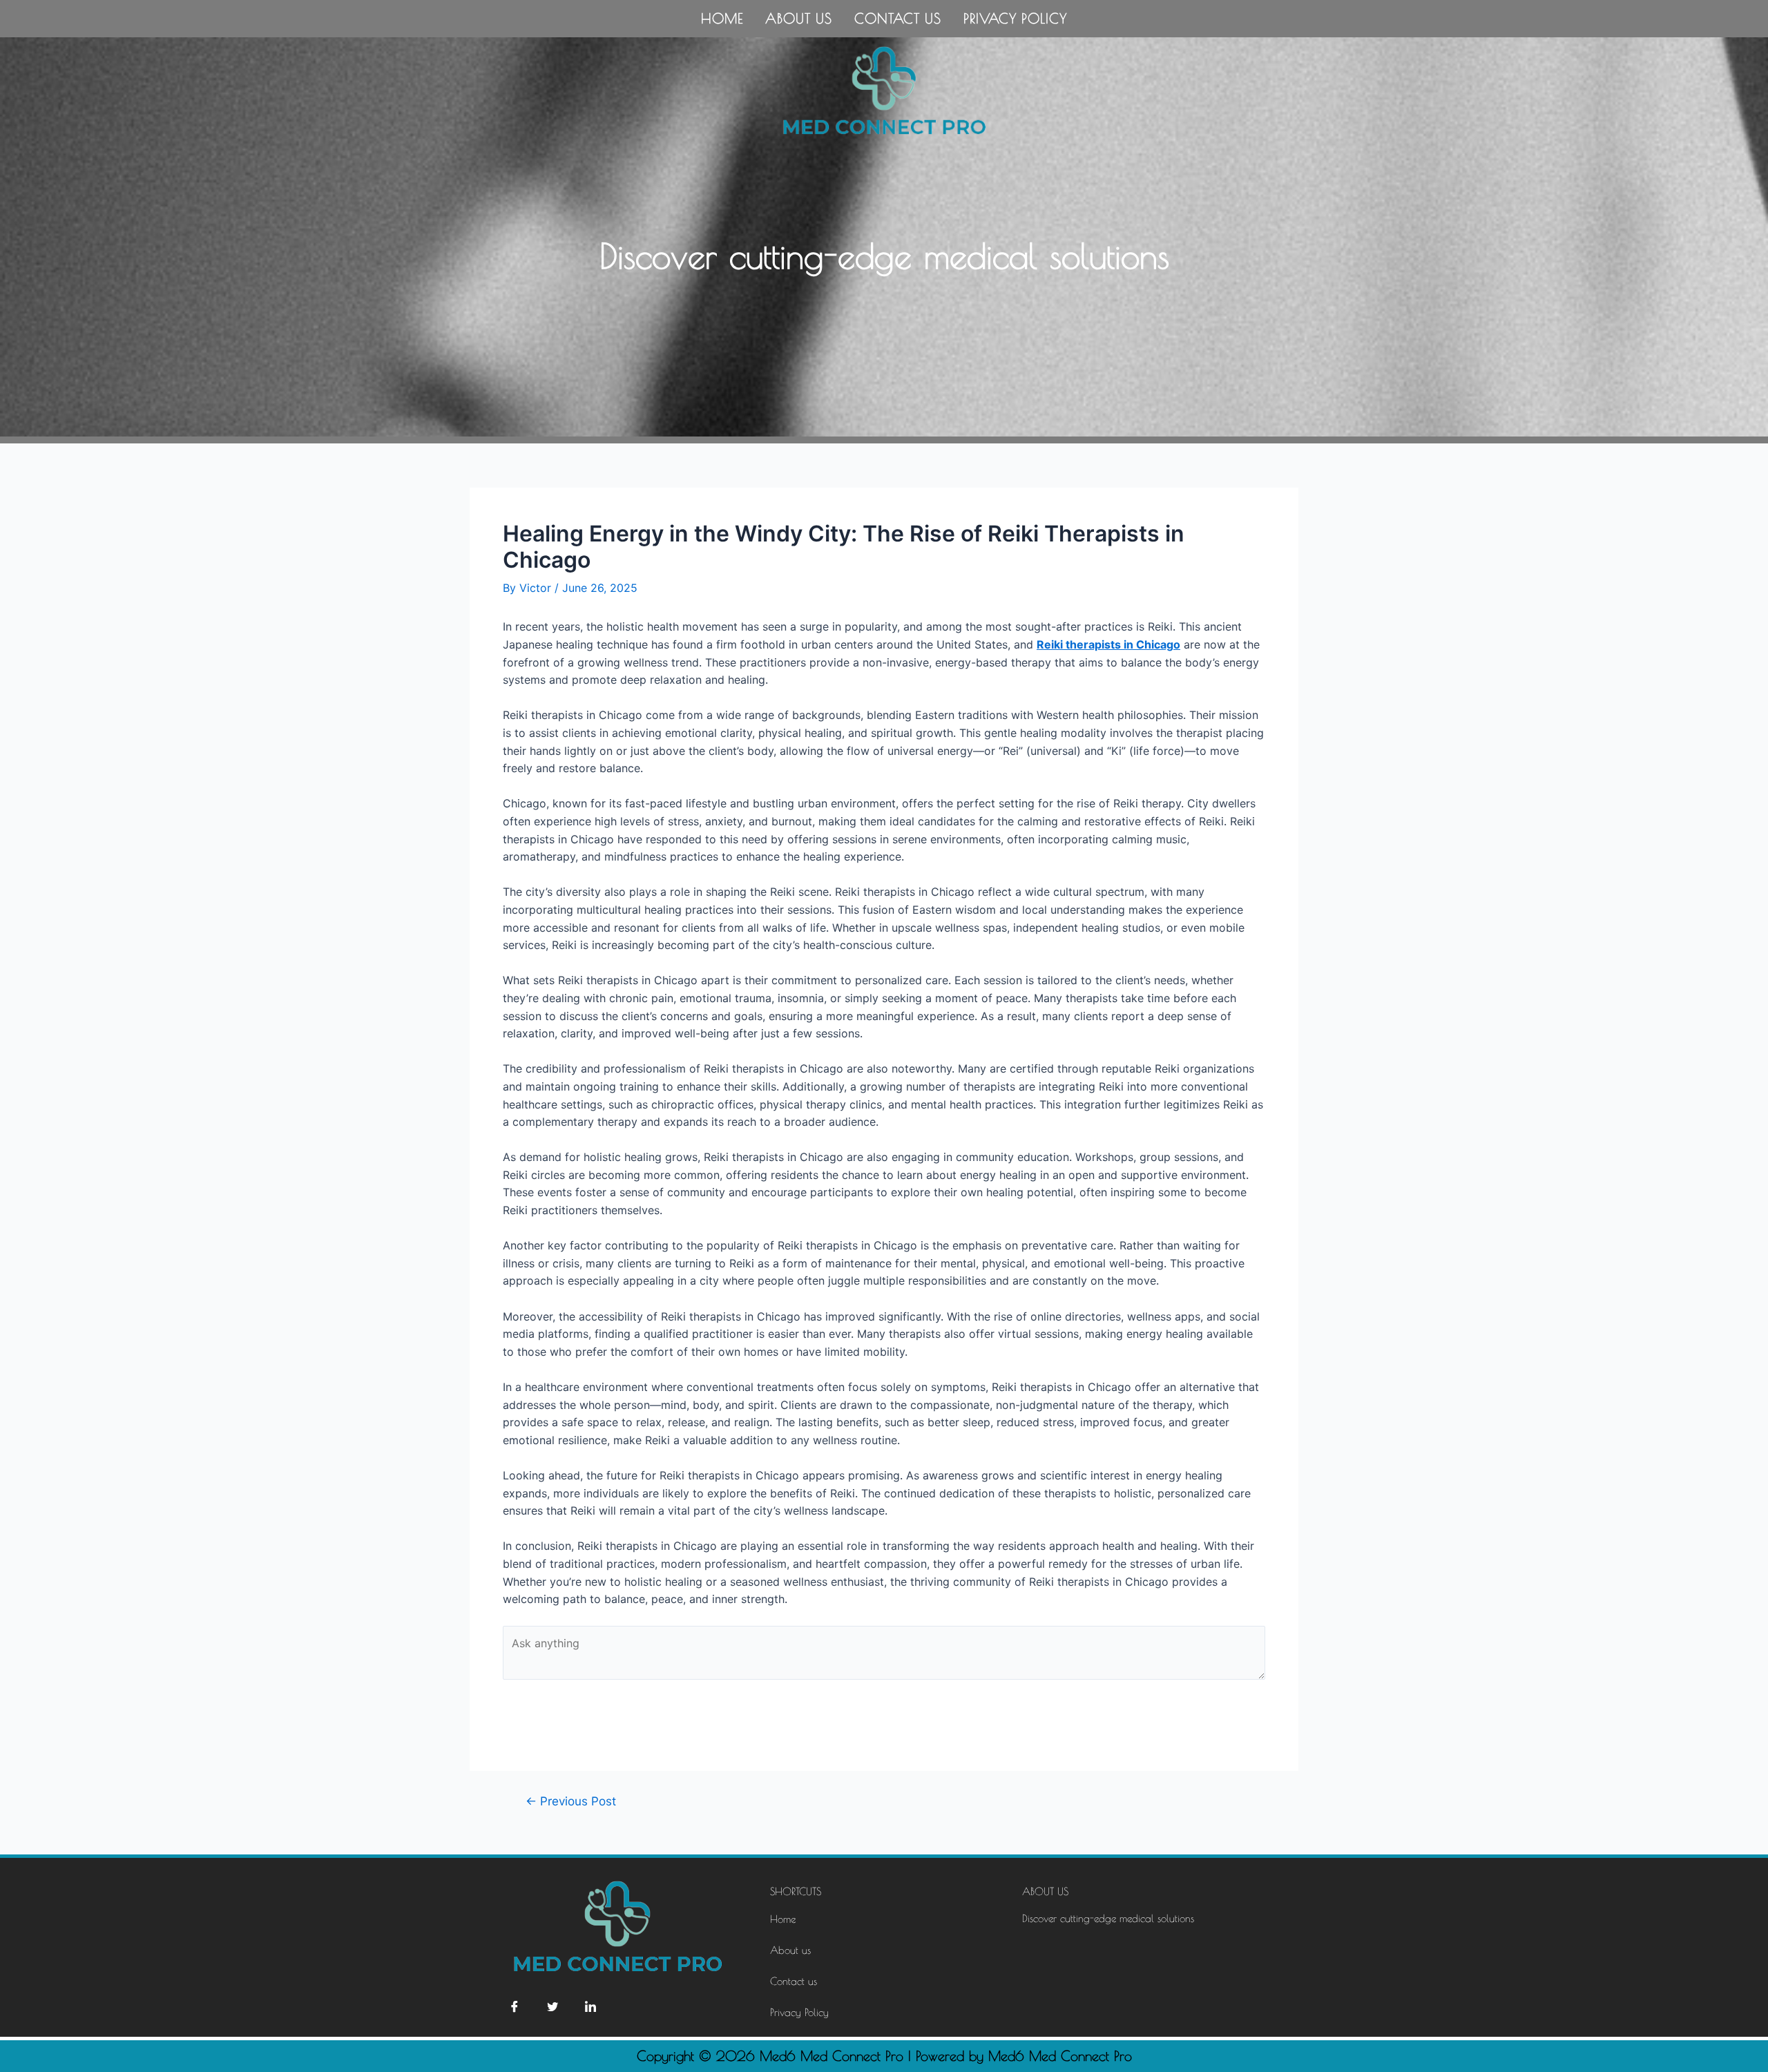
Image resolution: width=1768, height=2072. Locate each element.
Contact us (898, 18)
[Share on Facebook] (515, 2006)
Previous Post (571, 1801)
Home (722, 18)
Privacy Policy (1015, 18)
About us (799, 18)
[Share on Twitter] (552, 2006)
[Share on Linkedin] (590, 2006)
